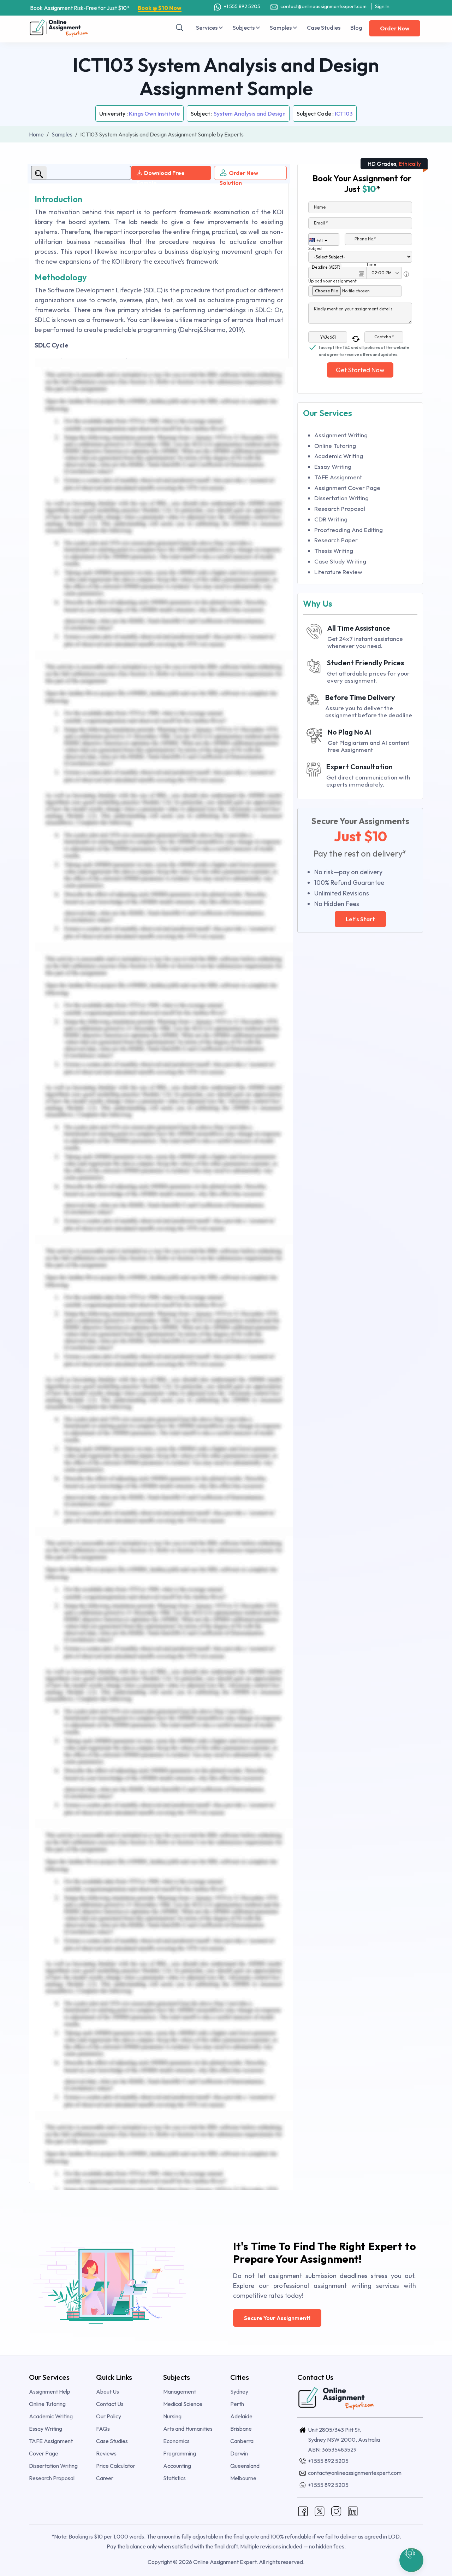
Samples (281, 28)
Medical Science (183, 2404)
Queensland (245, 2466)
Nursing (172, 2416)
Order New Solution (239, 175)
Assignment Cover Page (347, 488)
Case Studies (324, 28)
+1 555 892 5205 (242, 6)
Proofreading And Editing (349, 530)
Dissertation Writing (341, 498)
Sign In (382, 6)
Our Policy (109, 2416)
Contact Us (110, 2404)
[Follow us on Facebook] (303, 2510)
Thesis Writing (334, 551)
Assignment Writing (341, 435)
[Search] (180, 28)
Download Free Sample (161, 175)
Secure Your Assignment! (277, 2318)
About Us (108, 2391)
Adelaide (241, 2416)
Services (207, 28)
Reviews (106, 2453)
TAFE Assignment (338, 477)
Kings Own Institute (154, 113)
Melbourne (243, 2478)
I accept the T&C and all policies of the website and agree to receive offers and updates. (364, 348)
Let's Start (360, 919)
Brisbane (241, 2429)
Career (105, 2478)
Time (371, 264)
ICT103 (344, 113)
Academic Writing (339, 456)
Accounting (177, 2466)
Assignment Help (50, 2391)
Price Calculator (116, 2466)
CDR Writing (331, 519)
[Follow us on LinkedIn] (353, 2510)
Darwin (239, 2453)
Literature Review (338, 572)
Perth (237, 2404)
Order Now (395, 28)
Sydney (239, 2391)
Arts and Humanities (188, 2429)
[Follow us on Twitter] (320, 2510)
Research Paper (336, 540)
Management (180, 2391)
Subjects (244, 28)
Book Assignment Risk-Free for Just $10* (106, 8)
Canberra (242, 2441)
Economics (176, 2441)
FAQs (103, 2429)
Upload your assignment (332, 281)
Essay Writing (333, 466)
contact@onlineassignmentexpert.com (323, 6)
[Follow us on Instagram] (336, 2510)
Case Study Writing (340, 561)
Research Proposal (340, 509)
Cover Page (44, 2453)
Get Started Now (360, 370)
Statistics (174, 2478)
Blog (356, 28)
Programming (180, 2453)
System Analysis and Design (250, 113)
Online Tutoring (335, 446)
